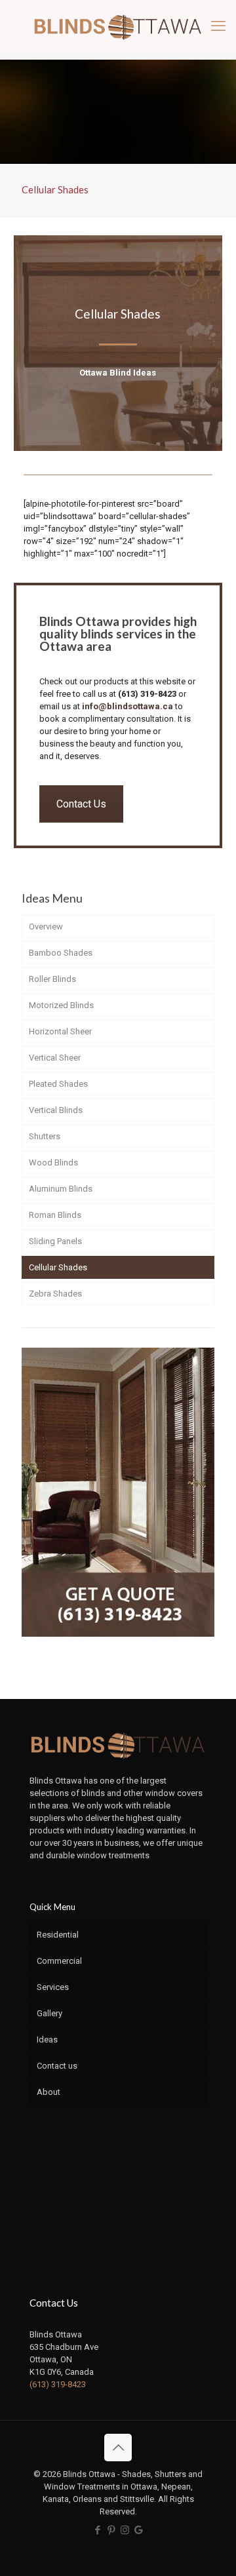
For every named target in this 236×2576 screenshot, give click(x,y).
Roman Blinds (55, 1215)
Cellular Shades (58, 1267)
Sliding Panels (55, 1241)
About (49, 2092)
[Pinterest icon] (111, 2530)
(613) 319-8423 (147, 694)
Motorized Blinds (61, 1005)
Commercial (59, 1961)
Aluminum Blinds (61, 1189)
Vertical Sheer (55, 1058)
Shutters (45, 1136)
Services (53, 1987)
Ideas (47, 2039)
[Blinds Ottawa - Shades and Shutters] (118, 26)
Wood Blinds (53, 1162)
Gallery (49, 2013)
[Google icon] (139, 2530)
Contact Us (81, 804)
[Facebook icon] (97, 2530)
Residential (58, 1935)
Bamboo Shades (61, 953)
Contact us (57, 2066)
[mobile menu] (218, 26)
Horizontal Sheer (60, 1031)
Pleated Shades (58, 1084)
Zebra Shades (55, 1294)
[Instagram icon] (125, 2530)
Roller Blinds (52, 979)
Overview (46, 927)
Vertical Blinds (56, 1110)
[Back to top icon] (118, 2448)
